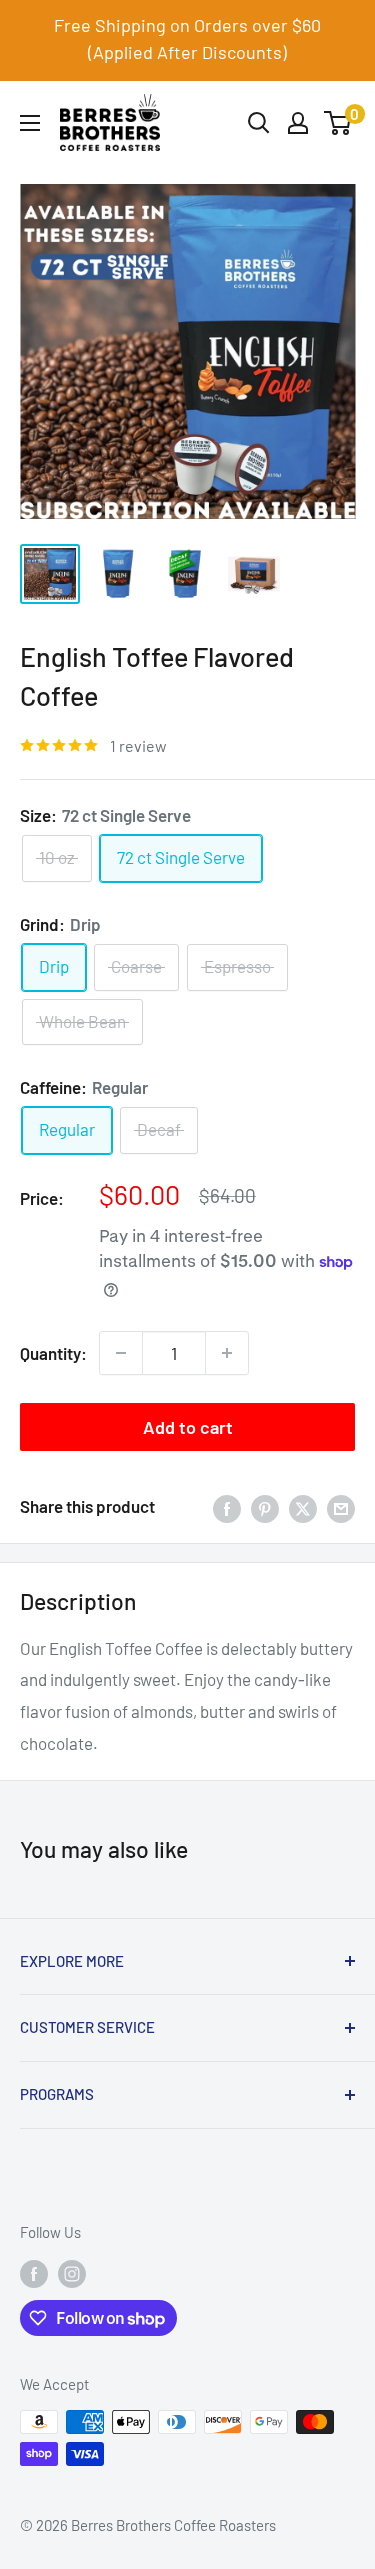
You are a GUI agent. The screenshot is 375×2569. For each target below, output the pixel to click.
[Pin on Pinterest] (265, 1507)
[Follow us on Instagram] (72, 2273)
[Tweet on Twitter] (303, 1507)
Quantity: (53, 1353)
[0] (338, 123)
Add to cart (188, 1427)
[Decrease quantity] (121, 1353)
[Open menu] (30, 123)
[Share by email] (341, 1507)
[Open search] (259, 123)
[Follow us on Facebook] (34, 2273)
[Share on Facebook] (227, 1507)
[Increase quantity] (227, 1353)
